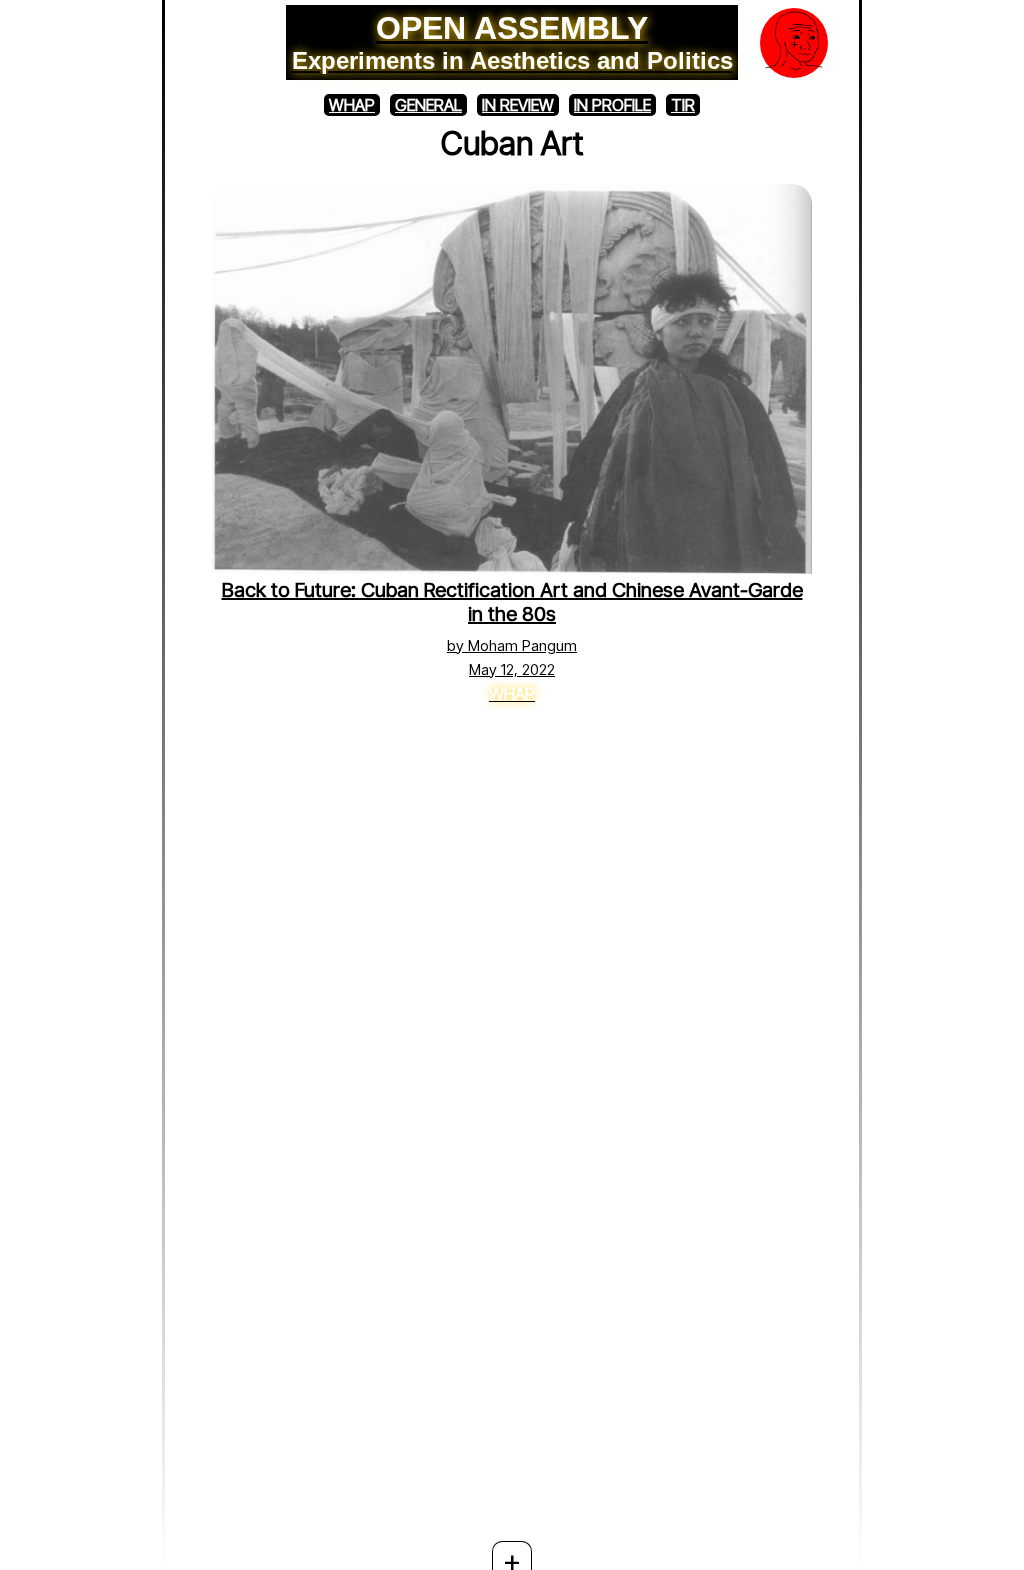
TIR (683, 105)
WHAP (352, 105)
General (428, 105)
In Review (518, 105)
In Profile (612, 105)
